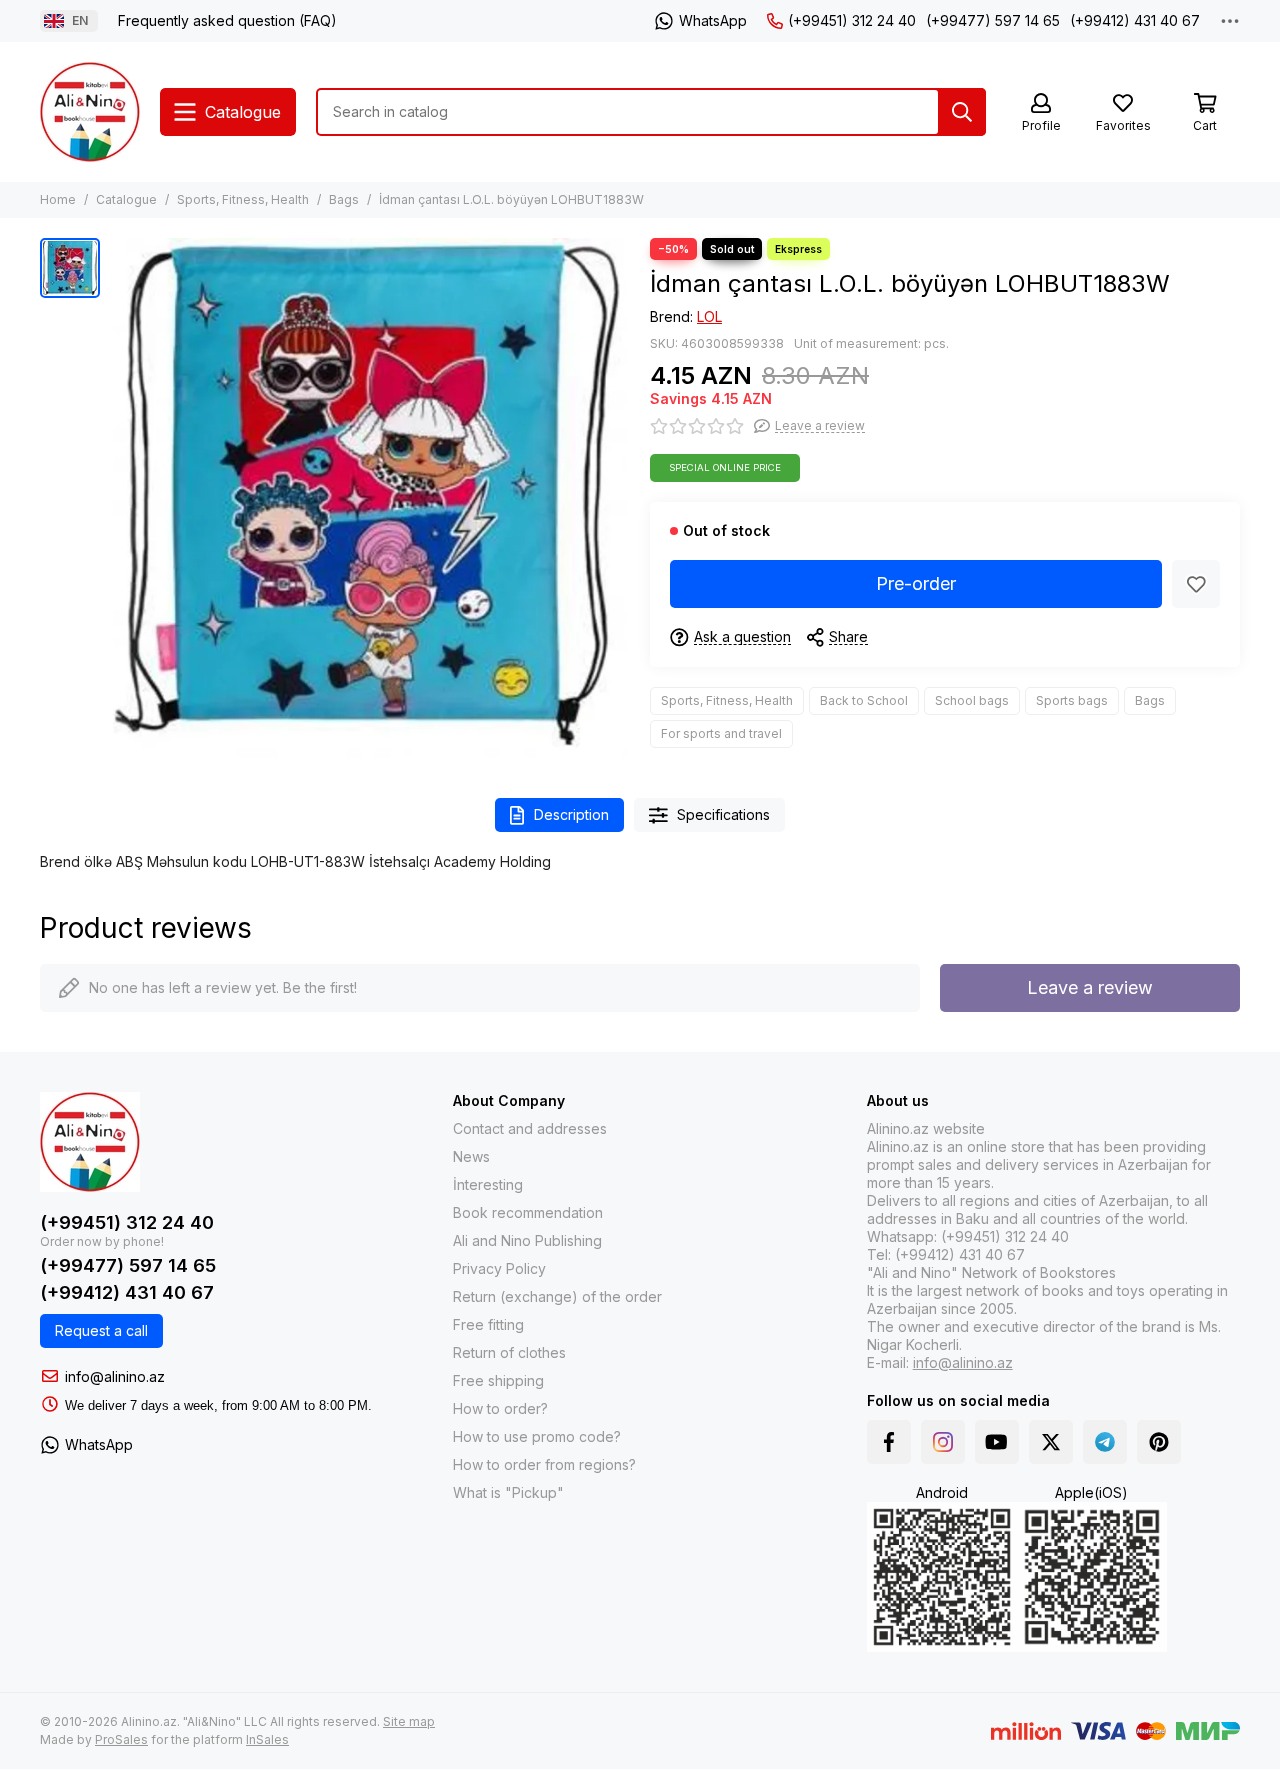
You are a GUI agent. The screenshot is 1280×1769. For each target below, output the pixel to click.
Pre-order (916, 583)
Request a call (101, 1330)
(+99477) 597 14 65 (993, 20)
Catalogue (126, 199)
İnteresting (488, 1184)
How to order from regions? (544, 1464)
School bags (972, 700)
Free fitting (488, 1324)
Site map (409, 1721)
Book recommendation (528, 1212)
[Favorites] (1196, 584)
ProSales (121, 1739)
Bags (344, 199)
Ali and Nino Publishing (527, 1240)
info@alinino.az (115, 1376)
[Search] (962, 112)
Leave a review (1090, 987)
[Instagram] (943, 1442)
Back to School (864, 700)
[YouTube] (997, 1442)
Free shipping (498, 1380)
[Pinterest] (1159, 1442)
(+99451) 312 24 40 (852, 20)
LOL (709, 316)
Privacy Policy (499, 1268)
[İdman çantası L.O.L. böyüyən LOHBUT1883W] (370, 498)
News (471, 1156)
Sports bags (1072, 700)
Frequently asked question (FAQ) (227, 20)
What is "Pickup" (508, 1492)
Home (58, 199)
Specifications (723, 814)
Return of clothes (509, 1352)
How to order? (500, 1408)
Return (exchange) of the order (557, 1296)
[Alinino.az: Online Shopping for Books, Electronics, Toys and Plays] (90, 112)
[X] (1051, 1442)
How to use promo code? (537, 1436)
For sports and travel (721, 733)
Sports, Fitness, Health (243, 199)
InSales (267, 1739)
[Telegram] (1105, 1442)
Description (571, 814)
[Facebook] (889, 1442)
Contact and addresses (530, 1128)
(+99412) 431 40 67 (1135, 20)
